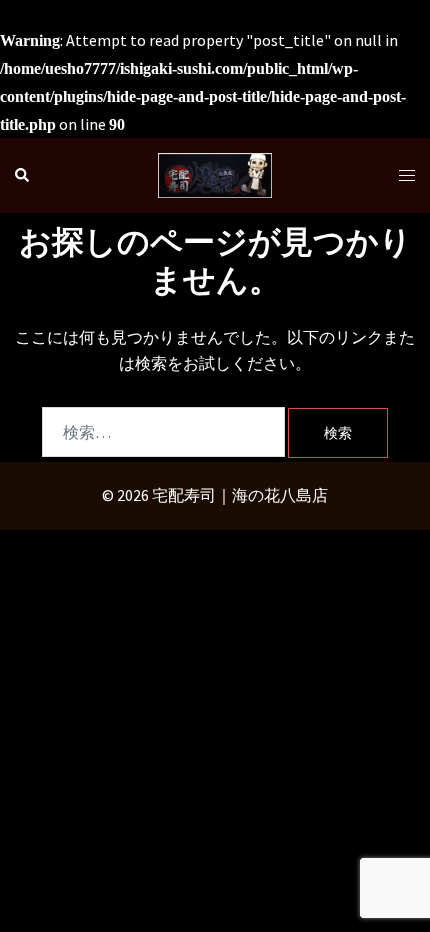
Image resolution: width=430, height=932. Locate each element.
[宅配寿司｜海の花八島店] (214, 173)
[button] (23, 175)
